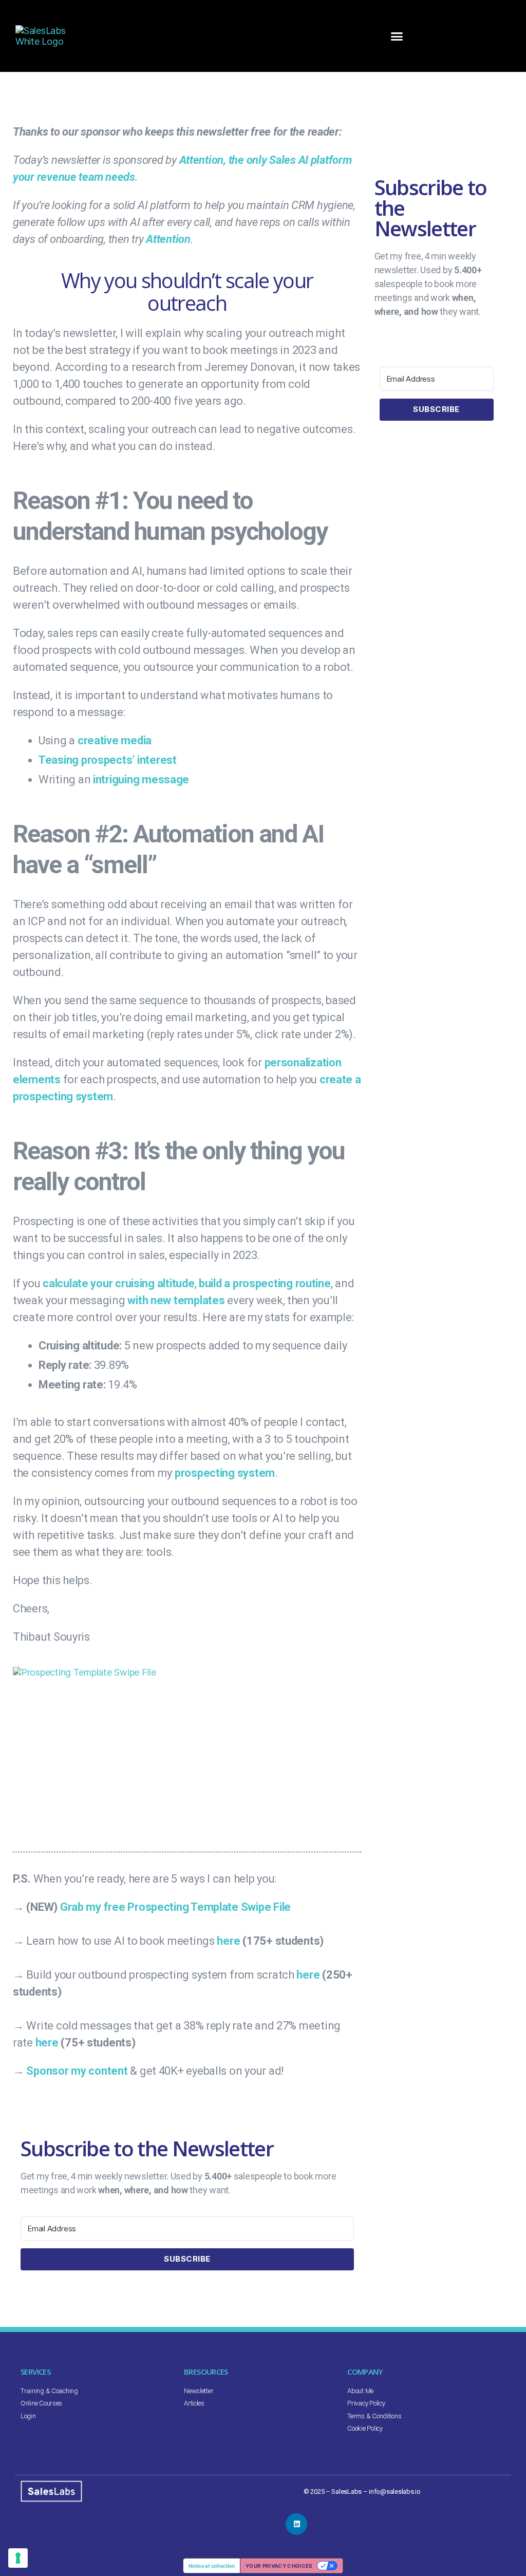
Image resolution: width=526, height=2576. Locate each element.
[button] (396, 36)
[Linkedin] (296, 2524)
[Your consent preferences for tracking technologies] (18, 2558)
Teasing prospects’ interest (108, 760)
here (228, 1941)
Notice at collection (212, 2566)
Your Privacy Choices (279, 2566)
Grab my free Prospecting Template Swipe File (175, 1907)
